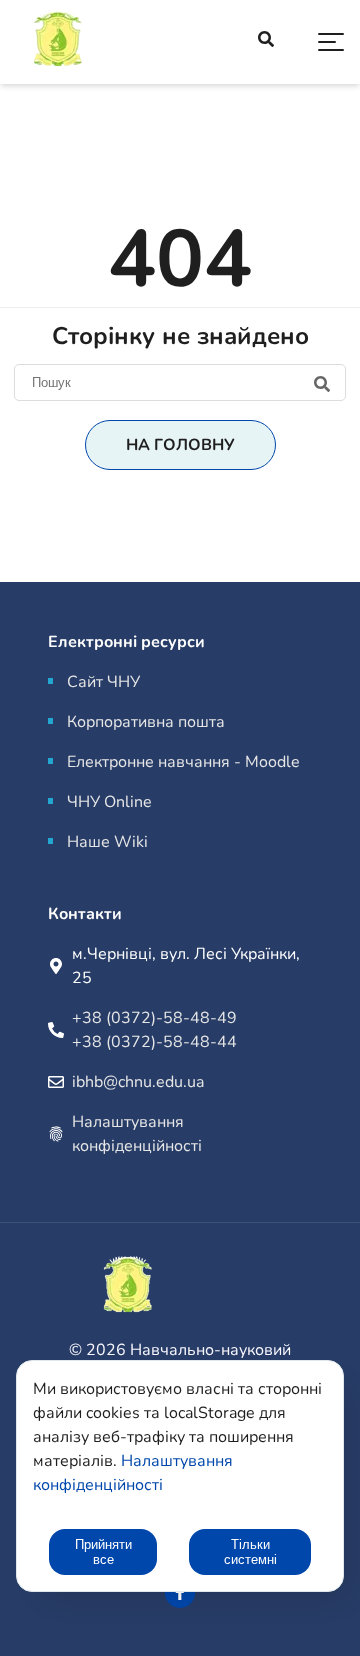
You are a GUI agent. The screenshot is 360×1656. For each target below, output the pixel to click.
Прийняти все (103, 1552)
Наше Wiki (107, 842)
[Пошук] (179, 382)
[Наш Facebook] (180, 1593)
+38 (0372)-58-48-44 (154, 1042)
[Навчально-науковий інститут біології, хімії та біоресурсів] (110, 42)
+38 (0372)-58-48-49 (154, 1018)
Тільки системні (250, 1552)
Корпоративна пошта (146, 722)
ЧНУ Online (109, 802)
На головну (180, 445)
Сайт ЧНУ (103, 682)
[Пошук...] (266, 42)
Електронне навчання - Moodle (183, 762)
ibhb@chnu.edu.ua (138, 1082)
